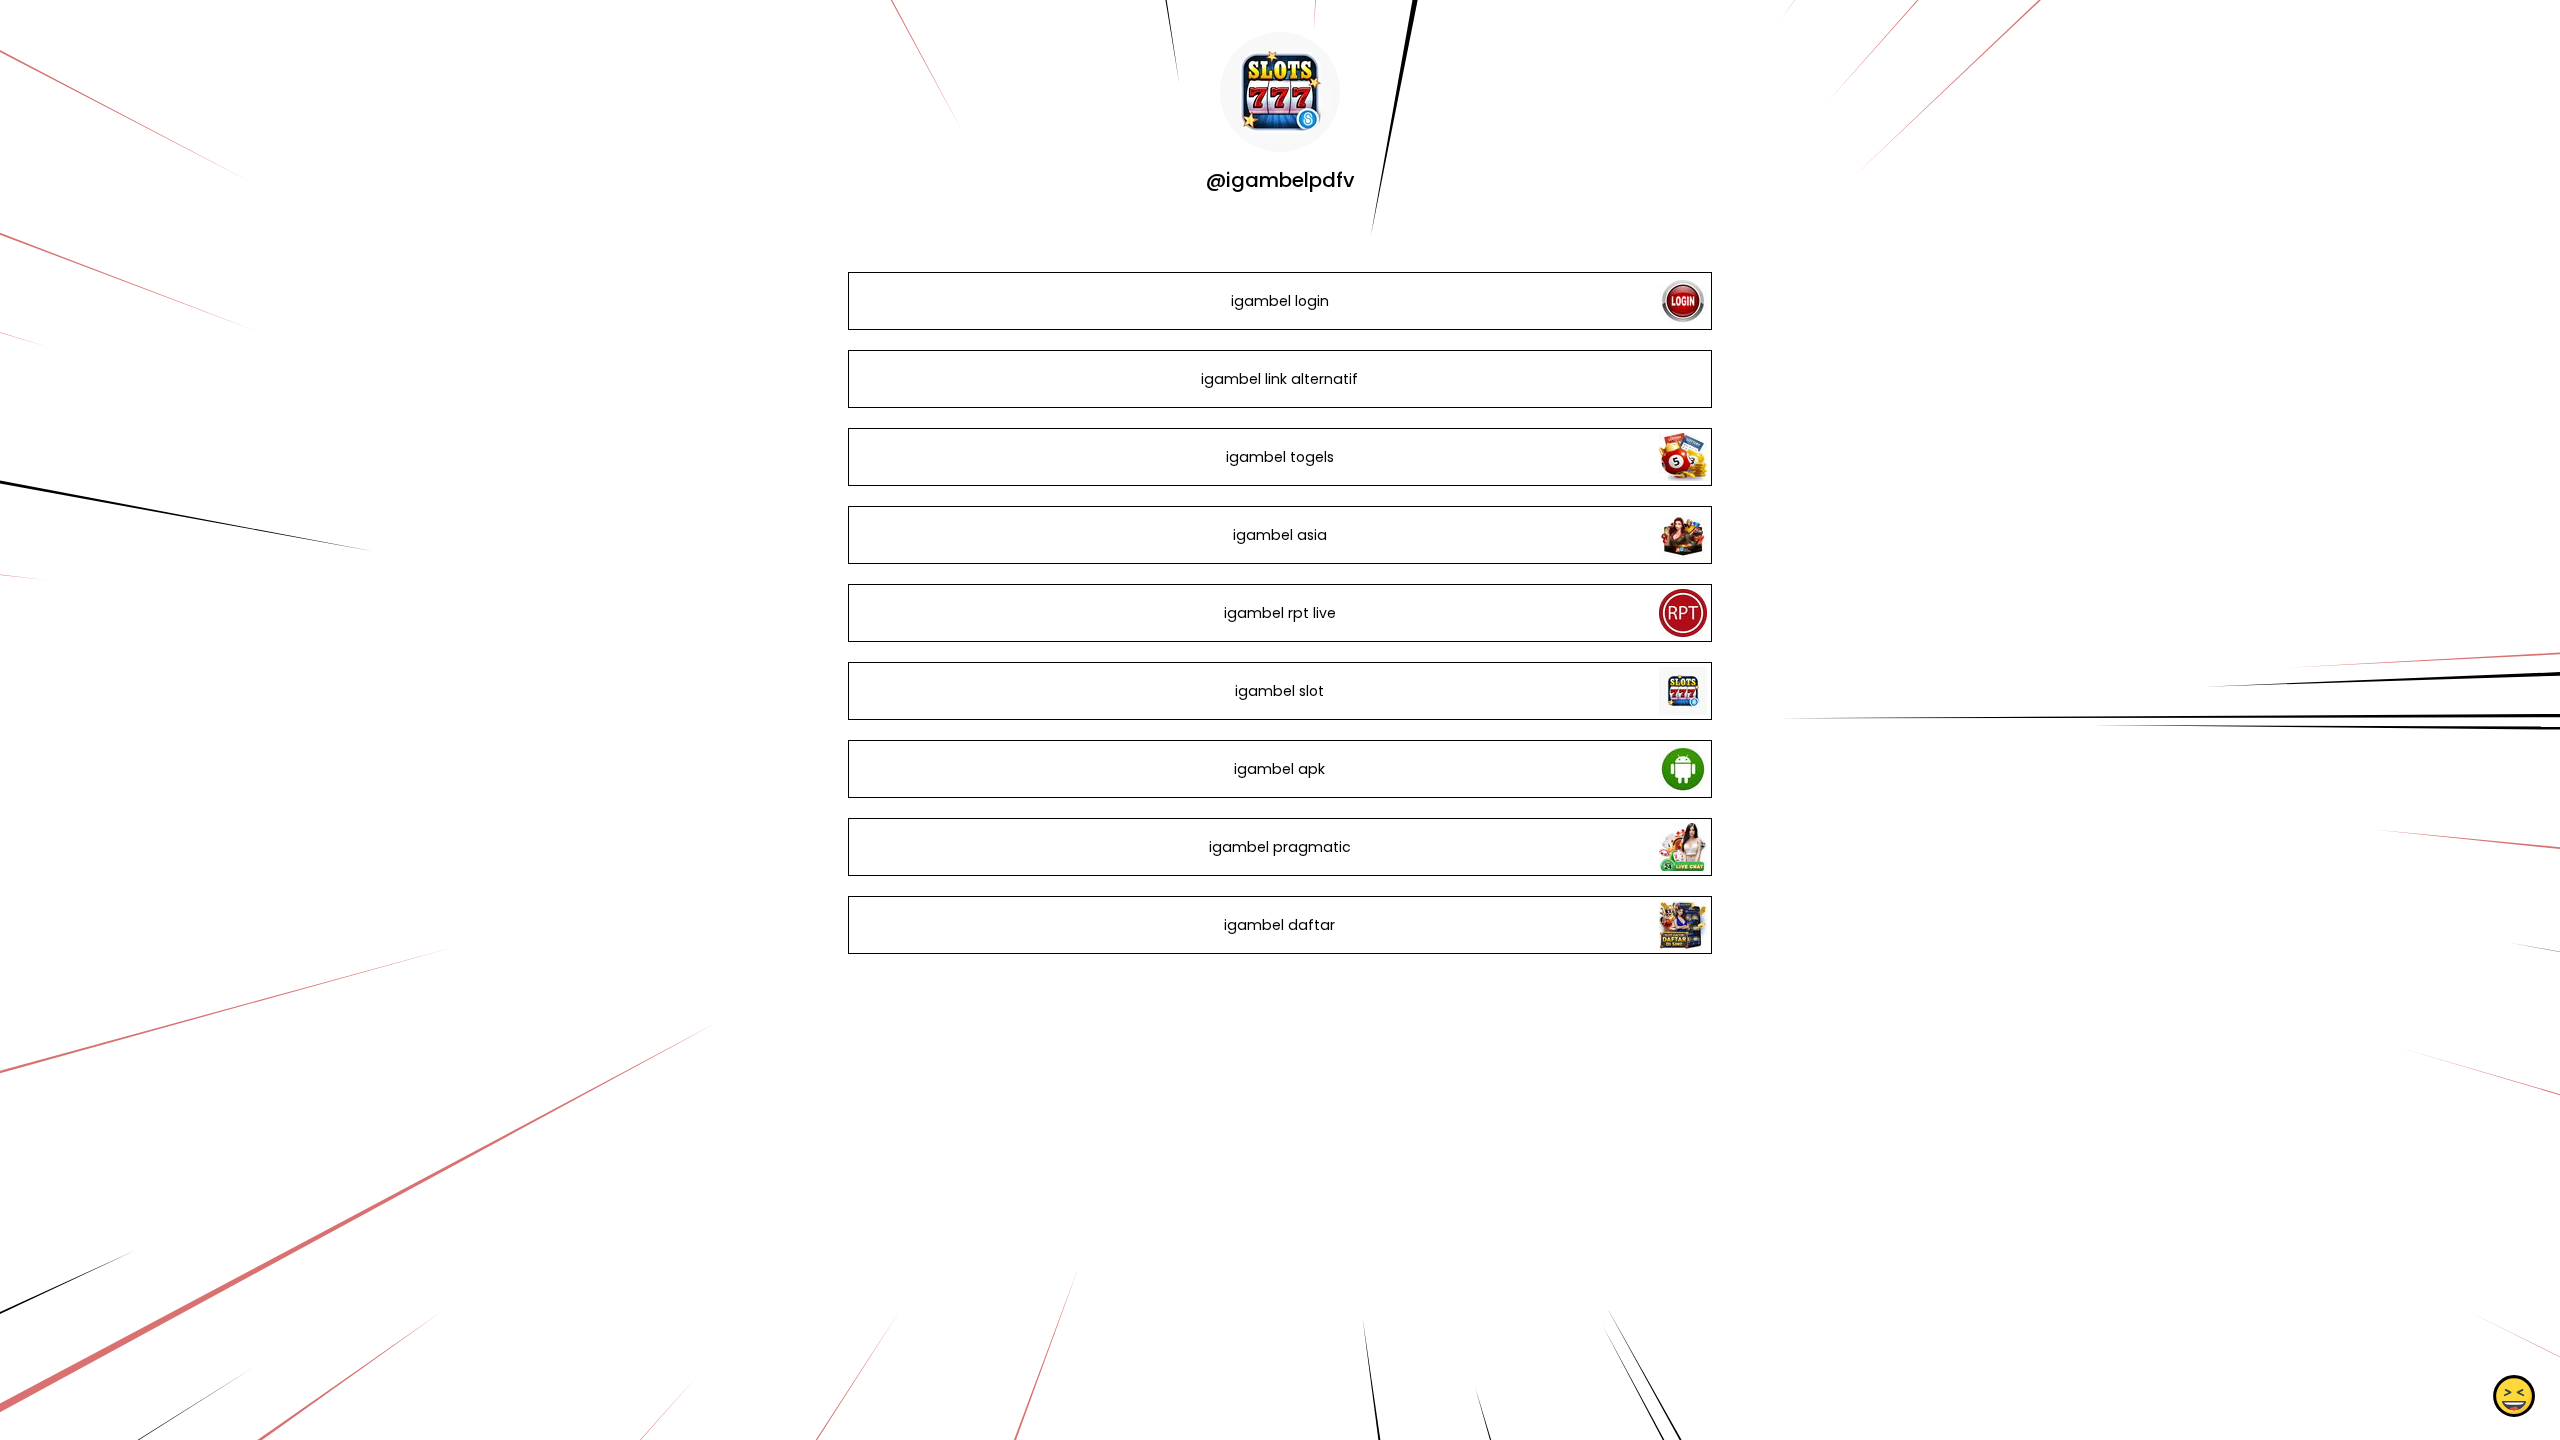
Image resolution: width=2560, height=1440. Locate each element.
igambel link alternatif (1279, 379)
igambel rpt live (1280, 613)
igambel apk (1279, 769)
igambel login (1280, 301)
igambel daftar (1279, 925)
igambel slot (1279, 691)
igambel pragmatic (1280, 847)
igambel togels (1280, 457)
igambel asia (1280, 535)
